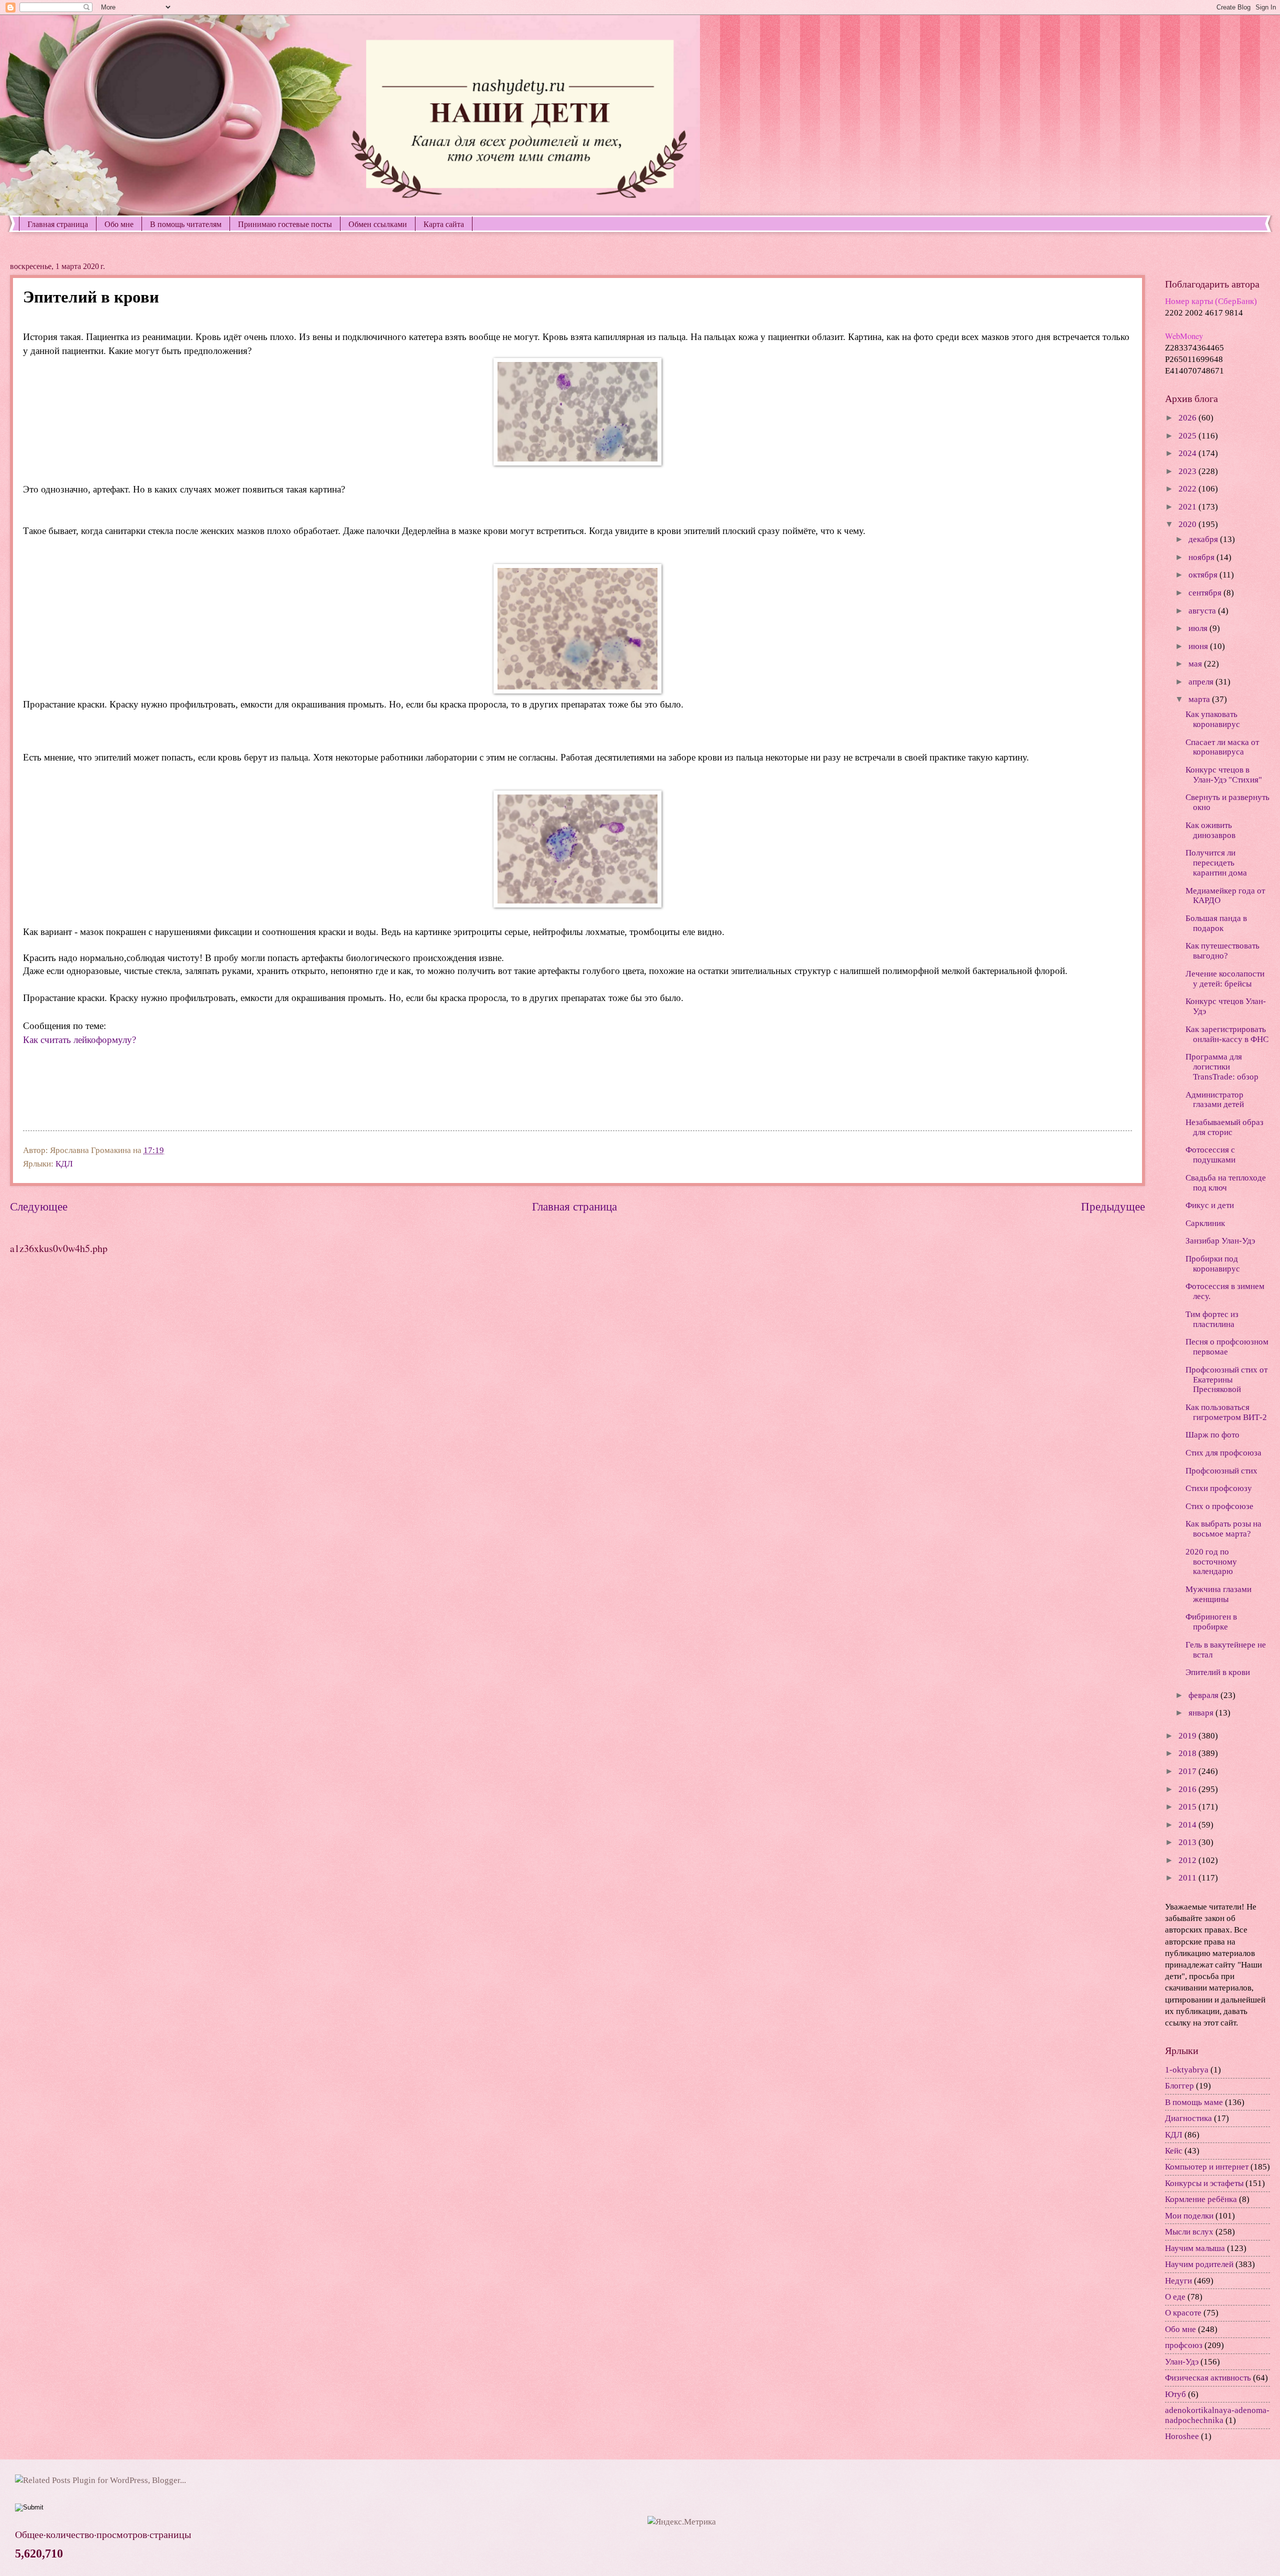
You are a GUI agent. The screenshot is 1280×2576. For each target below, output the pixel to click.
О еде (1175, 2297)
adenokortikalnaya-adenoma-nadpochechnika (1217, 2415)
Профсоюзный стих (1221, 1471)
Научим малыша (1195, 2248)
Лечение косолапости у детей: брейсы (1225, 979)
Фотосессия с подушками (1210, 1155)
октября (1204, 575)
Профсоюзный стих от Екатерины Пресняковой (1226, 1380)
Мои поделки (1189, 2216)
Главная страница (58, 224)
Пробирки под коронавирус (1213, 1264)
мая (1196, 664)
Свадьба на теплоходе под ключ (1226, 1183)
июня (1199, 646)
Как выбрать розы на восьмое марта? (1223, 1529)
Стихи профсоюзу (1219, 1488)
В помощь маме (1194, 2102)
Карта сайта (444, 224)
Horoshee (1182, 2436)
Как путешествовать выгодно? (1222, 951)
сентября (1206, 593)
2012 (1188, 1860)
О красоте (1183, 2313)
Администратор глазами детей (1215, 1100)
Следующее (39, 1206)
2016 (1188, 1789)
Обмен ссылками (378, 224)
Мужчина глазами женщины (1218, 1594)
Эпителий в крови (1218, 1672)
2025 (1188, 436)
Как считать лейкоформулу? (79, 1040)
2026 (1188, 418)
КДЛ (64, 1164)
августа (1203, 611)
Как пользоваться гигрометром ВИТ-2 (1226, 1412)
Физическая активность (1208, 2378)
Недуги (1178, 2281)
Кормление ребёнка (1201, 2199)
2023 (1188, 471)
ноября (1202, 557)
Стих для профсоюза (1223, 1453)
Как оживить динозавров (1210, 830)
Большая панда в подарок (1216, 923)
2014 (1188, 1825)
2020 (1188, 524)
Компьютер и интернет (1207, 2167)
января (1202, 1713)
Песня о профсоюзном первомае (1227, 1347)
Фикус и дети (1210, 1205)
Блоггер (1179, 2086)
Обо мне (119, 224)
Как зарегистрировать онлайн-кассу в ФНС (1227, 1034)
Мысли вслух (1189, 2232)
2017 (1188, 1771)
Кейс (1174, 2151)
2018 (1188, 1753)
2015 (1188, 1807)
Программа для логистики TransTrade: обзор (1222, 1067)
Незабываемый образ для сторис (1224, 1127)
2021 (1188, 507)
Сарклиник (1205, 1223)
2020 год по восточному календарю (1211, 1562)
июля (1199, 628)
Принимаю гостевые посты (285, 224)
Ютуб (1175, 2394)
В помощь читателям (186, 224)
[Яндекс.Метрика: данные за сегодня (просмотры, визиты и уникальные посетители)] (682, 2522)
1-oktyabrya (1187, 2070)
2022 (1188, 489)
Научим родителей (1199, 2264)
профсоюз (1184, 2345)
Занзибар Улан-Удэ (1220, 1241)
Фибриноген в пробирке (1211, 1622)
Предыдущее (1113, 1206)
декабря (1204, 539)
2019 (1188, 1736)
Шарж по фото (1212, 1435)
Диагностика (1188, 2118)
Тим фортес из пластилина (1212, 1319)
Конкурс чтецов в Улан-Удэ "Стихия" (1224, 775)
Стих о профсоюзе (1219, 1506)
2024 (1188, 453)
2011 (1188, 1878)
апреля (1202, 682)
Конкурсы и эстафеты (1204, 2183)
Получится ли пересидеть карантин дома (1216, 863)
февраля (1204, 1695)
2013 (1188, 1842)
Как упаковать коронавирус (1213, 719)
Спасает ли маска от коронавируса (1222, 747)
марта (1200, 699)
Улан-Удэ (1182, 2362)
